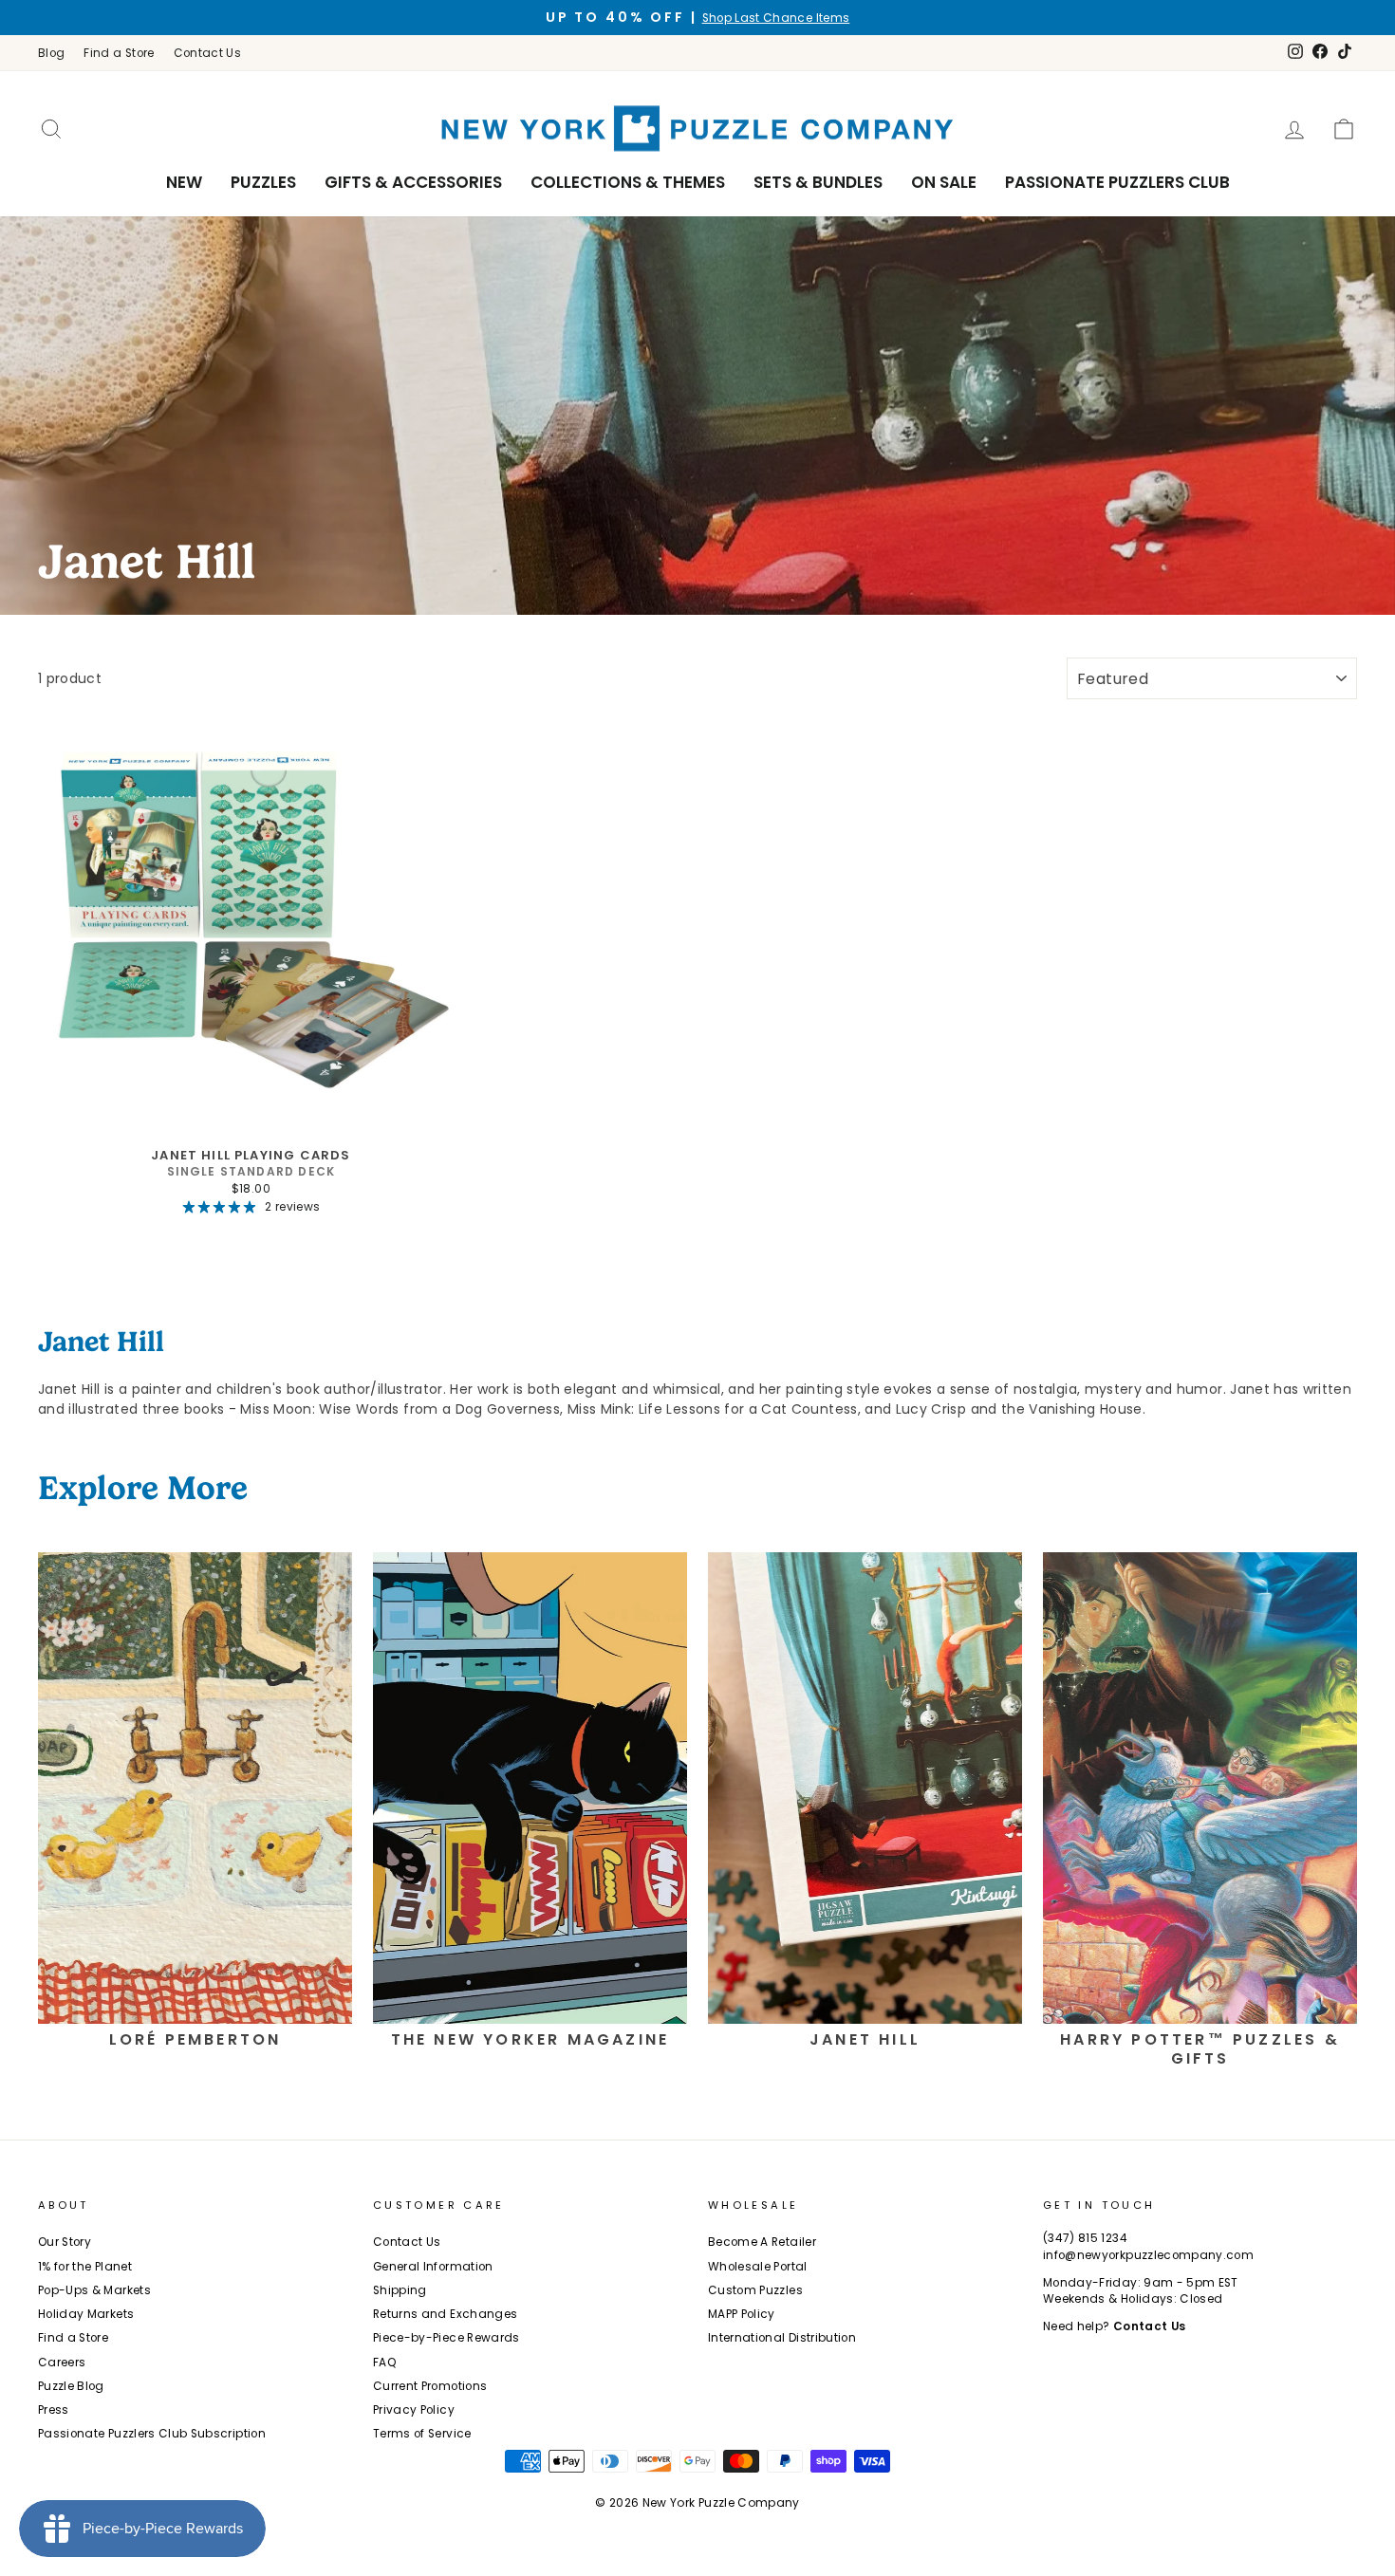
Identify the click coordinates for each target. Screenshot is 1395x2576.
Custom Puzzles (755, 2290)
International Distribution (782, 2338)
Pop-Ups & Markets (94, 2290)
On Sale (944, 182)
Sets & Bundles (818, 182)
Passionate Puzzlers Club (1117, 182)
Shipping (400, 2290)
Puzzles (263, 182)
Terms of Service (422, 2434)
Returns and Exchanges (445, 2314)
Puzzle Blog (71, 2386)
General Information (433, 2267)
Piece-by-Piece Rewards (446, 2338)
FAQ (385, 2363)
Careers (62, 2363)
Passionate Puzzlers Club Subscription (152, 2434)
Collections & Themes (628, 182)
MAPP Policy (742, 2314)
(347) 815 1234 (1085, 2238)
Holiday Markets (86, 2314)
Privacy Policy (414, 2410)
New (184, 182)
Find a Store (119, 53)
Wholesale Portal (758, 2267)
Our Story (65, 2242)
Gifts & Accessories (413, 182)
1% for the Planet (85, 2267)
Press (54, 2410)
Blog (51, 53)
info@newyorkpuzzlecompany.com (1148, 2255)
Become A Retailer (762, 2242)
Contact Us (208, 53)
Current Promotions (430, 2386)
